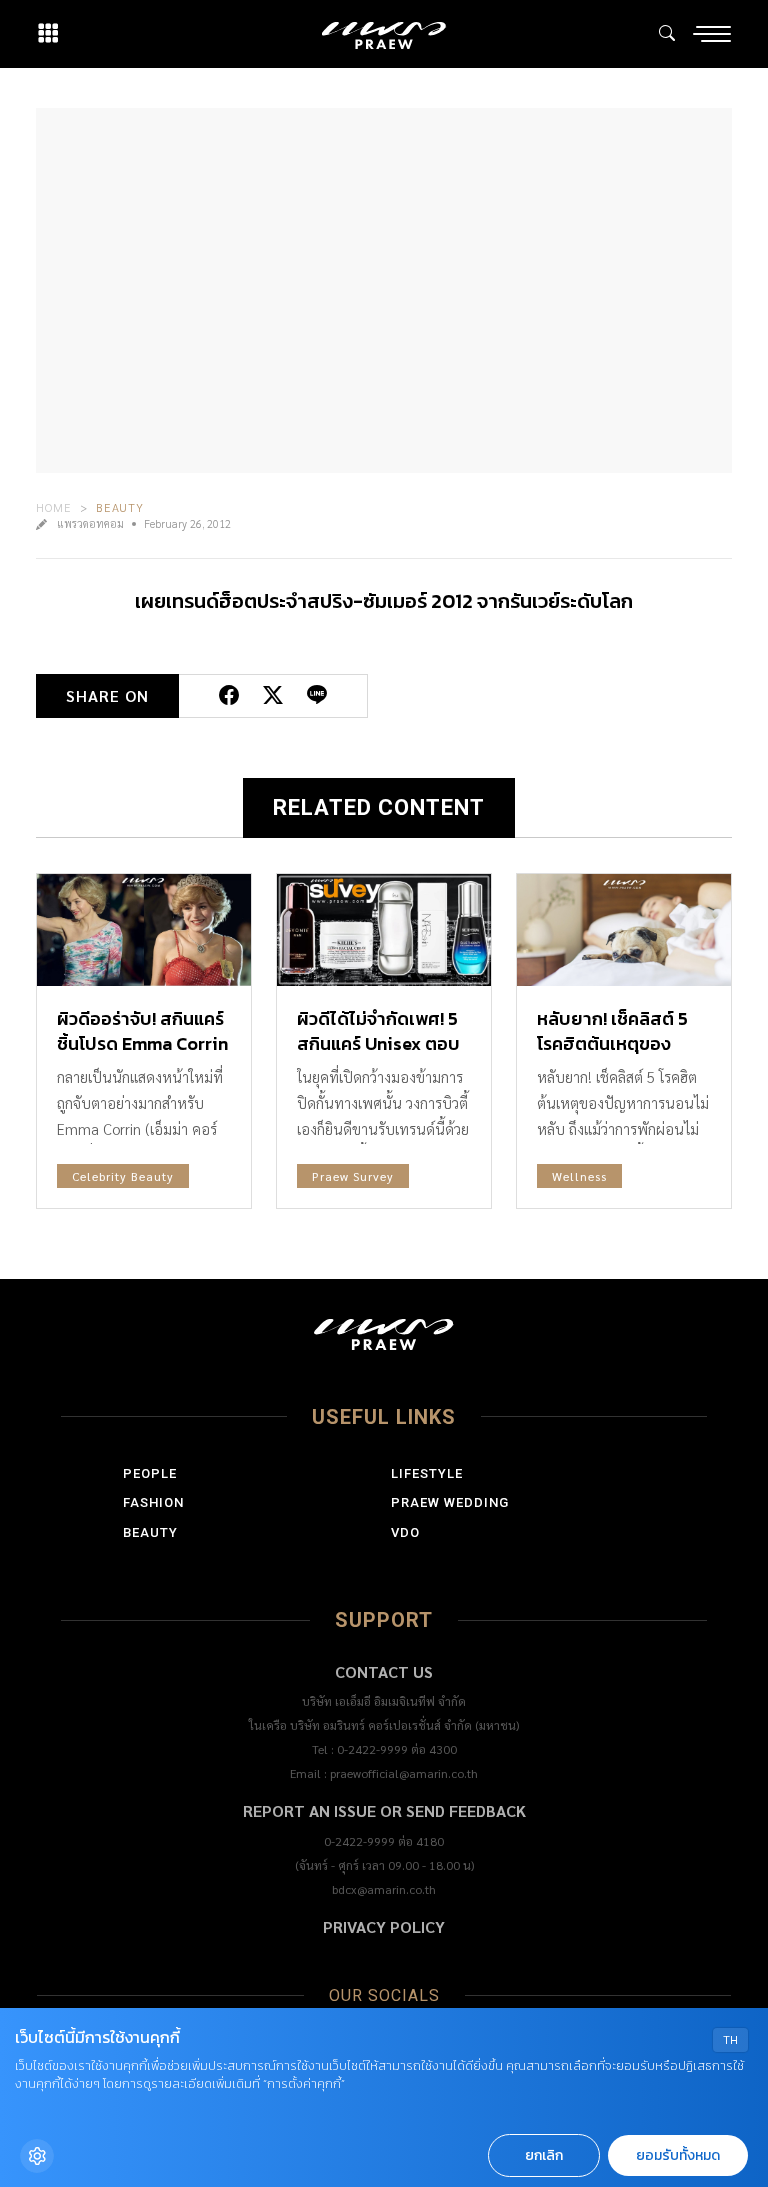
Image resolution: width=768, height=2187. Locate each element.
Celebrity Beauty (123, 1176)
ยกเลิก (544, 2155)
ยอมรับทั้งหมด (678, 2155)
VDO (405, 1532)
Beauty (120, 507)
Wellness (579, 1176)
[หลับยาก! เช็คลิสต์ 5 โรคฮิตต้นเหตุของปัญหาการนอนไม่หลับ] (624, 930)
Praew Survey (353, 1176)
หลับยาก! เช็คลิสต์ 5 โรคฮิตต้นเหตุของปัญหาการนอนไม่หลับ (619, 1043)
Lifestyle (427, 1473)
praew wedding (450, 1502)
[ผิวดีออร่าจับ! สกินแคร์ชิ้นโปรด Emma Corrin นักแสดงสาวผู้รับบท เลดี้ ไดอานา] (144, 930)
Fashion (153, 1502)
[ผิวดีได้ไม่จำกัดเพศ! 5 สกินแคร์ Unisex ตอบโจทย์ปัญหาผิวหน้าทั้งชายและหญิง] (384, 930)
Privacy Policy (384, 1926)
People (150, 1473)
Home (54, 507)
